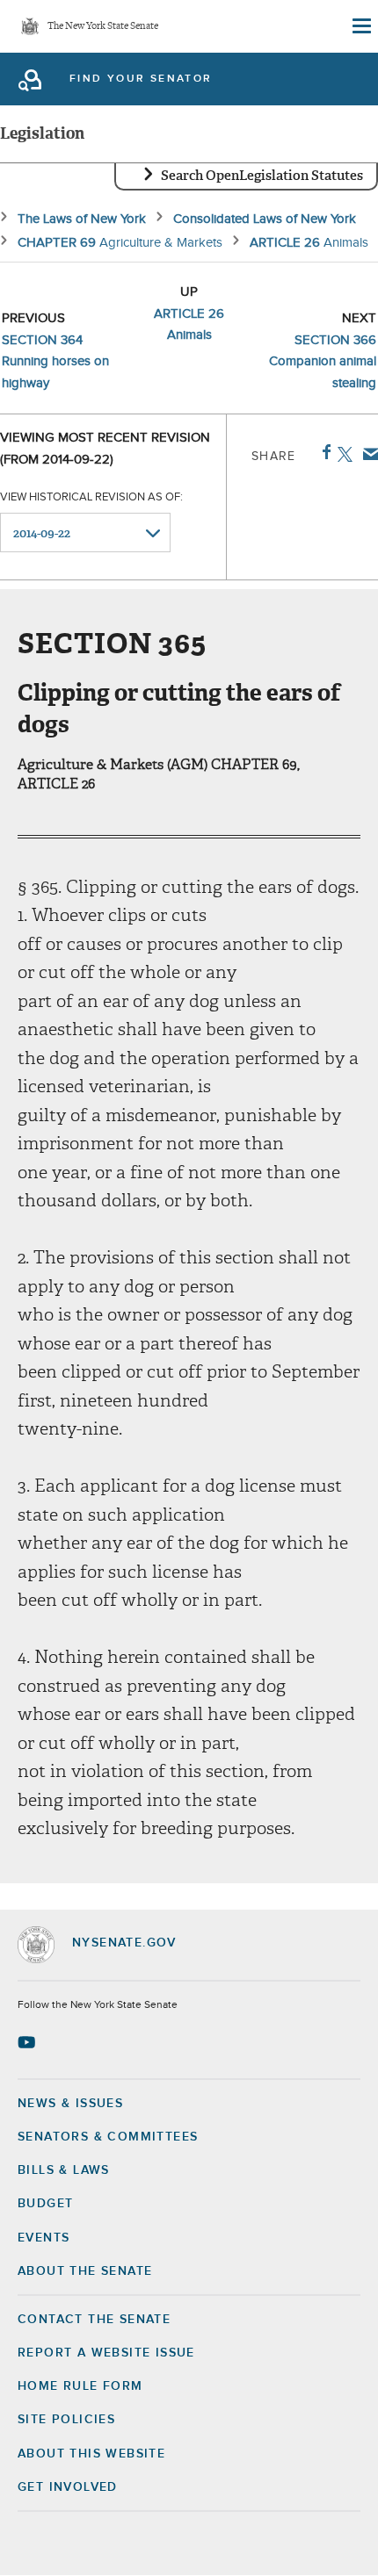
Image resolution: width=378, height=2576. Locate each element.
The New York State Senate (103, 27)
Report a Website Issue (106, 2353)
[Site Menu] (360, 26)
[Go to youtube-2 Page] (29, 2042)
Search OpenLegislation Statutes (262, 176)
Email (367, 454)
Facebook (323, 452)
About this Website (91, 2454)
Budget (45, 2204)
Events (44, 2238)
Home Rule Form (80, 2386)
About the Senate (85, 2271)
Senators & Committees (108, 2137)
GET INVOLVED (68, 2487)
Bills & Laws (64, 2170)
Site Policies (66, 2420)
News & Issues (70, 2104)
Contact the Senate (94, 2320)
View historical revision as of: (91, 497)
